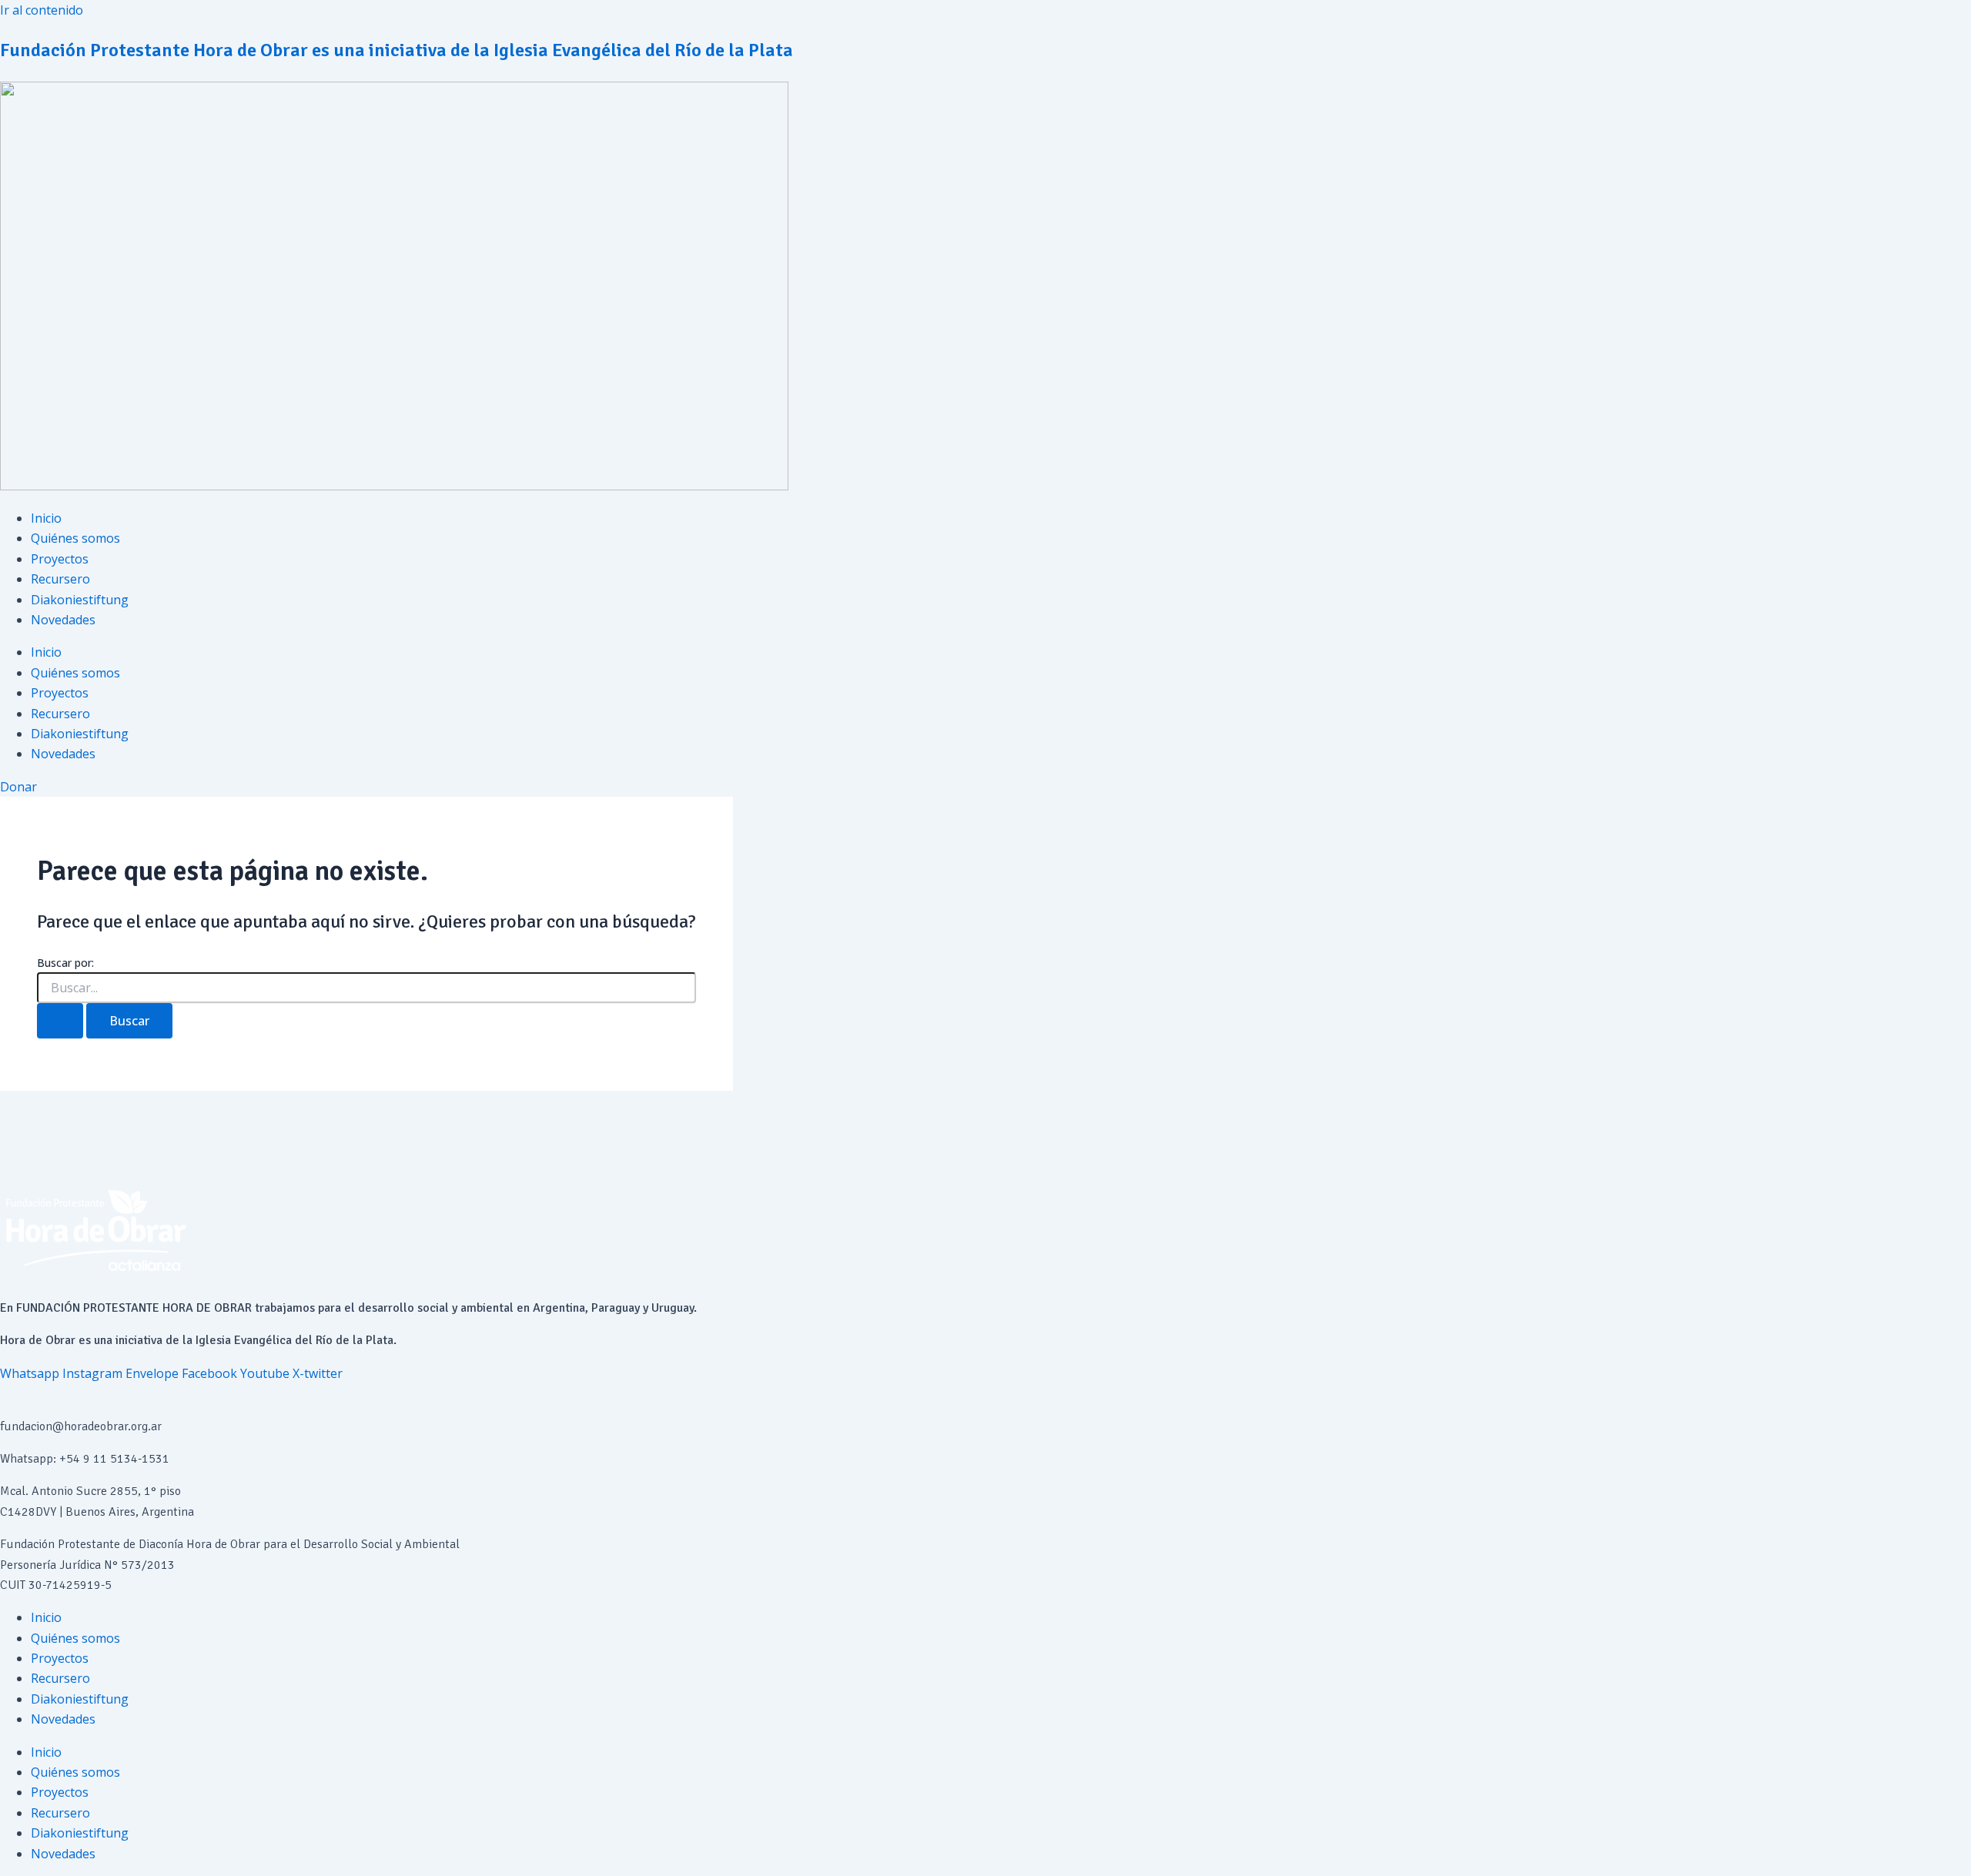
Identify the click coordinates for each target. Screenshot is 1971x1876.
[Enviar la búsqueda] (60, 1021)
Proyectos (60, 559)
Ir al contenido (42, 10)
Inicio (46, 518)
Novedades (63, 620)
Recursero (60, 579)
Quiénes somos (75, 538)
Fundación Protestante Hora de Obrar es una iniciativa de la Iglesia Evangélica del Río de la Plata (397, 50)
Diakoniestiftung (80, 600)
